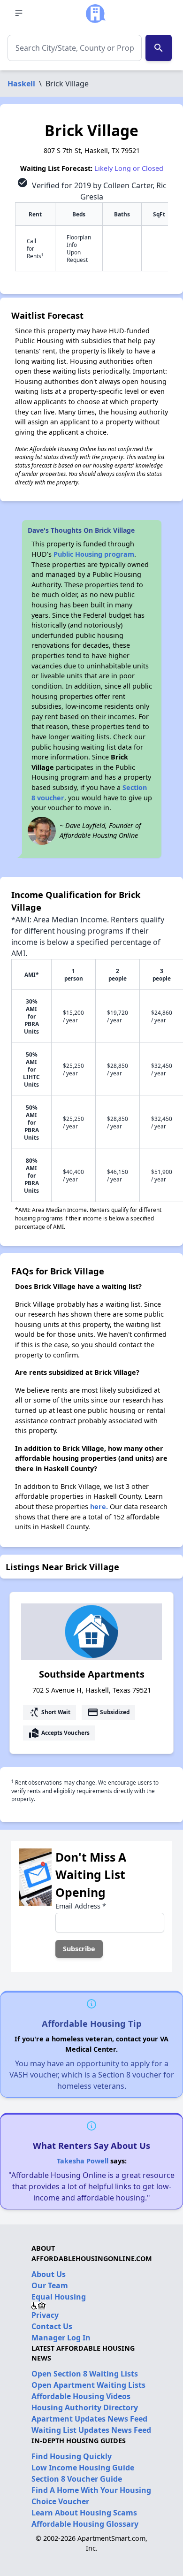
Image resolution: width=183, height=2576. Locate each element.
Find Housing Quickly (72, 2456)
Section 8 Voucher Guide (77, 2479)
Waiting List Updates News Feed (91, 2430)
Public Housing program (94, 554)
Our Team (50, 2285)
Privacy (45, 2315)
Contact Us (52, 2326)
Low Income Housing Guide (83, 2468)
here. (99, 1506)
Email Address (81, 1906)
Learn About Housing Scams (84, 2513)
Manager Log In (61, 2338)
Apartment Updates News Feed (89, 2419)
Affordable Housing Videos (81, 2396)
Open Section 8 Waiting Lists (85, 2374)
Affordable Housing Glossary (85, 2524)
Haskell (21, 84)
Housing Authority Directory (85, 2407)
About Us (49, 2274)
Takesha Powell (83, 2161)
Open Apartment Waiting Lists (88, 2385)
